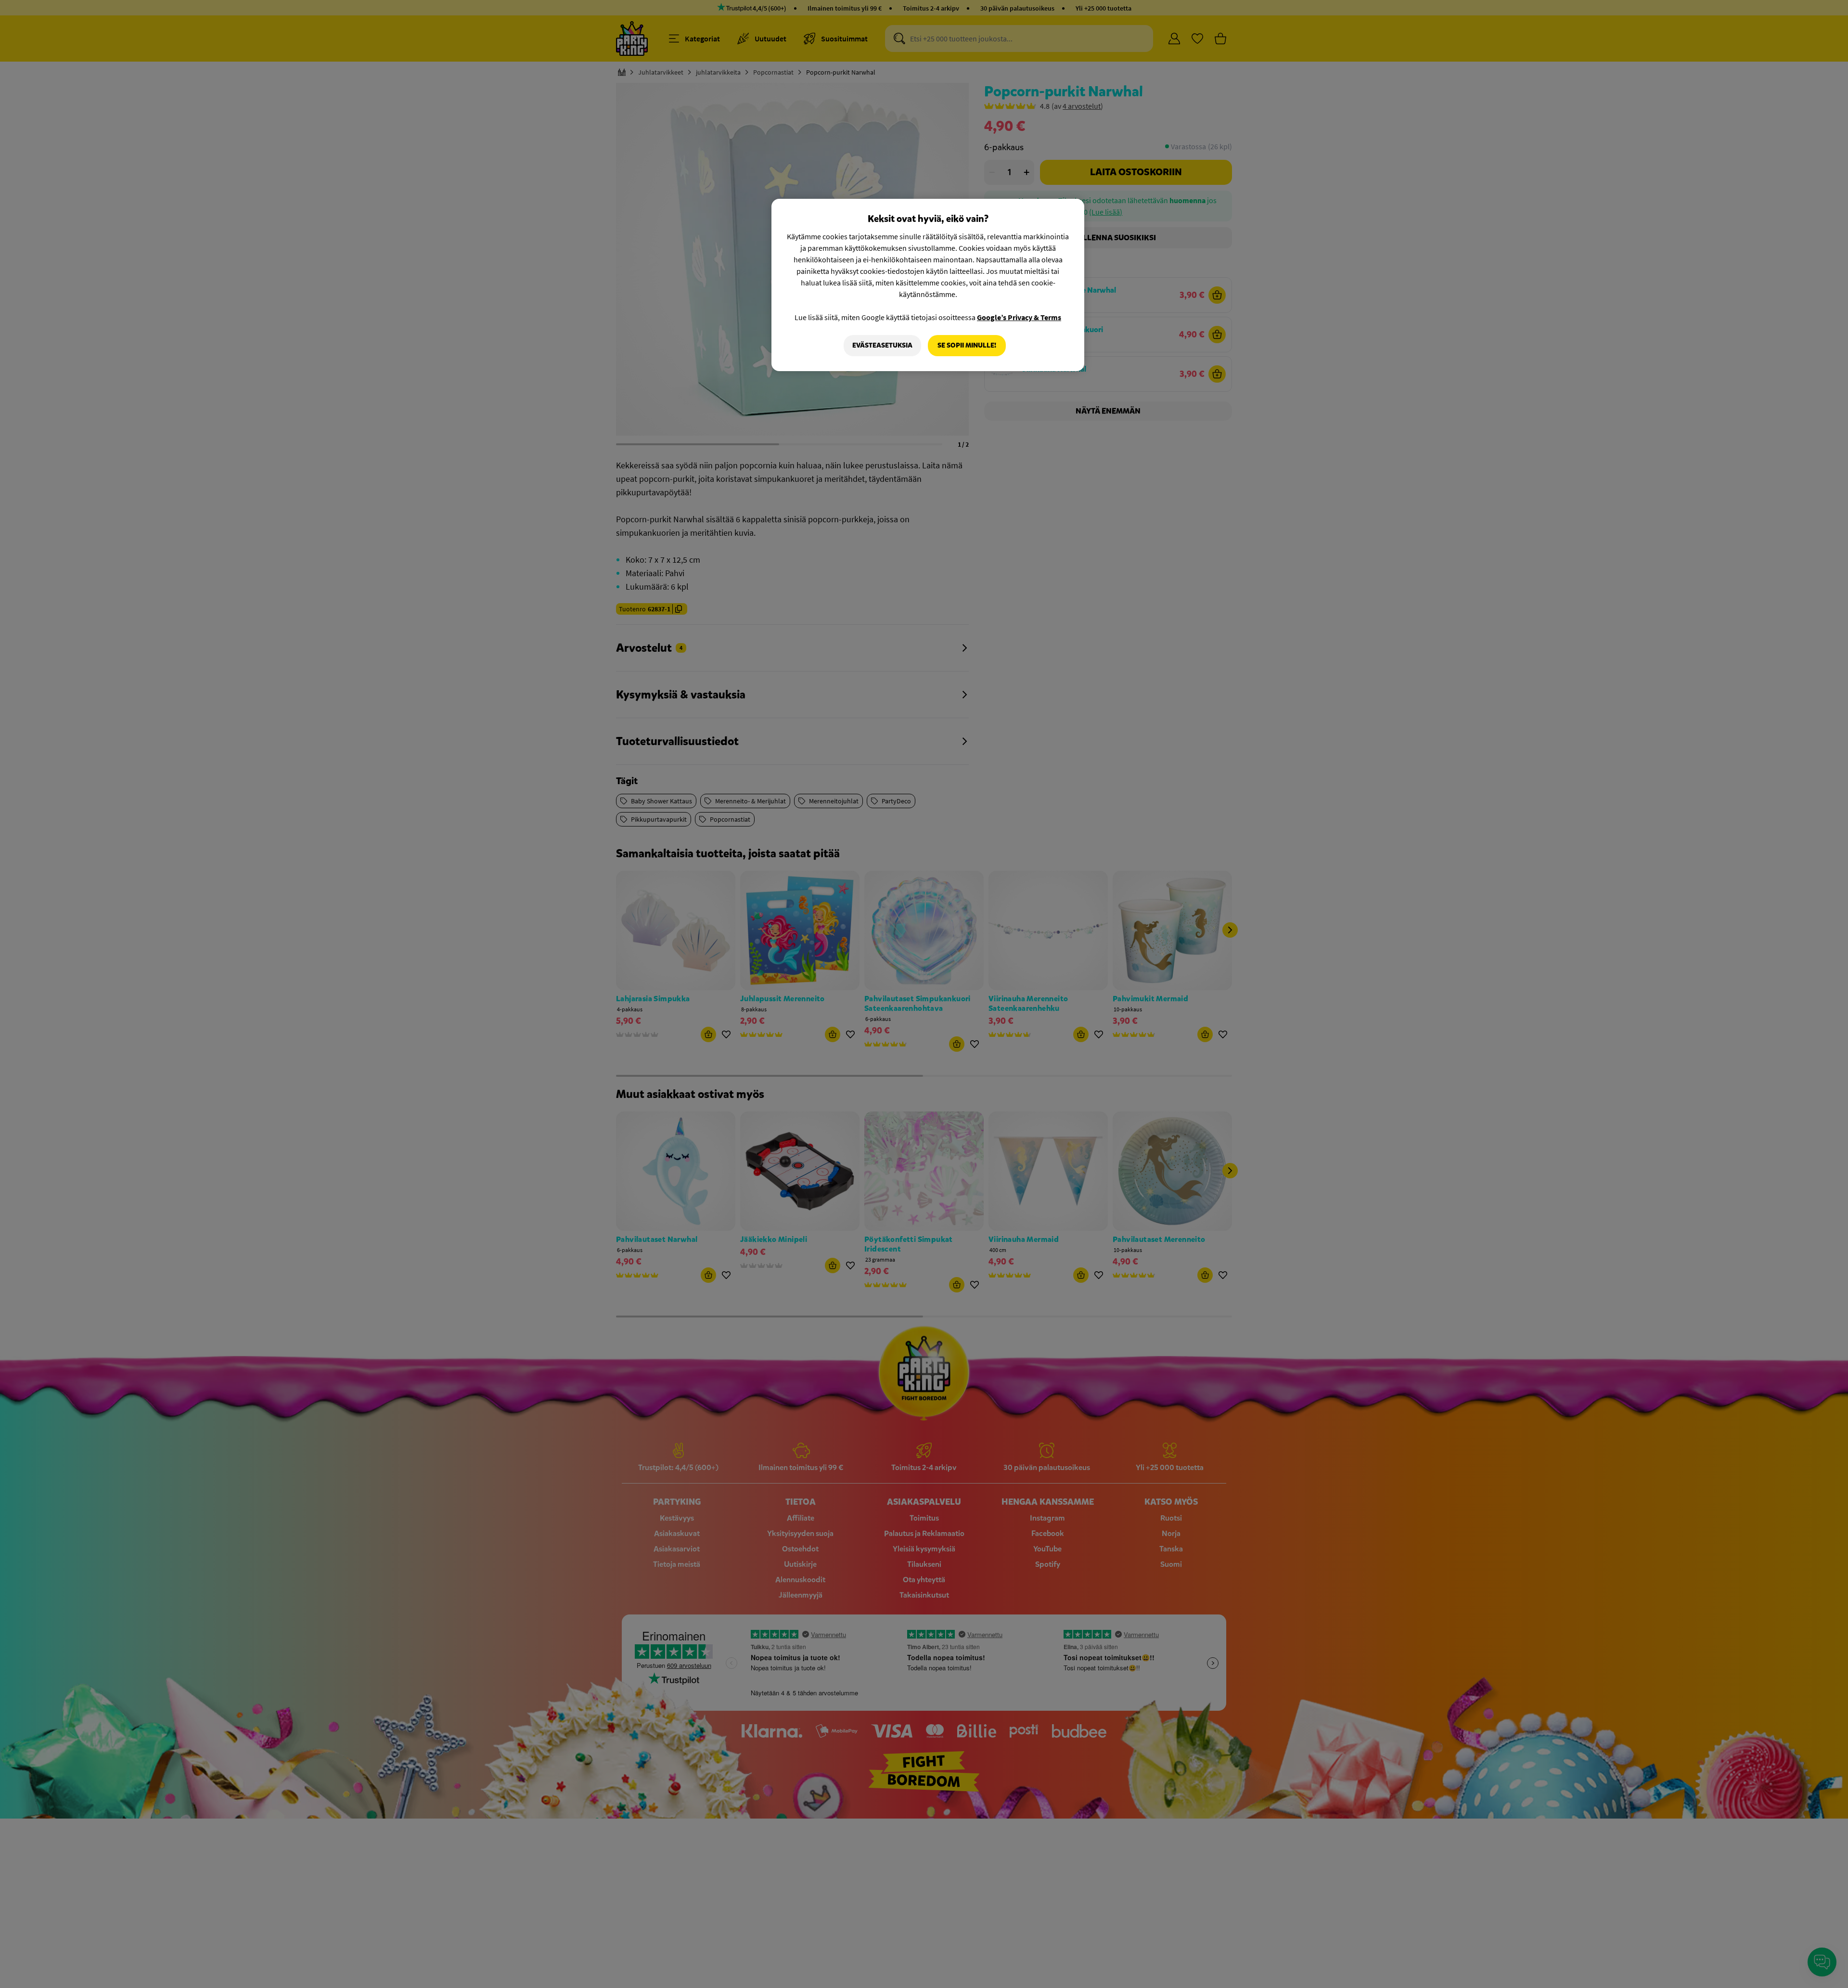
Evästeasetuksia (882, 345)
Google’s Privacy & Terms (1019, 317)
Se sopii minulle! (967, 345)
